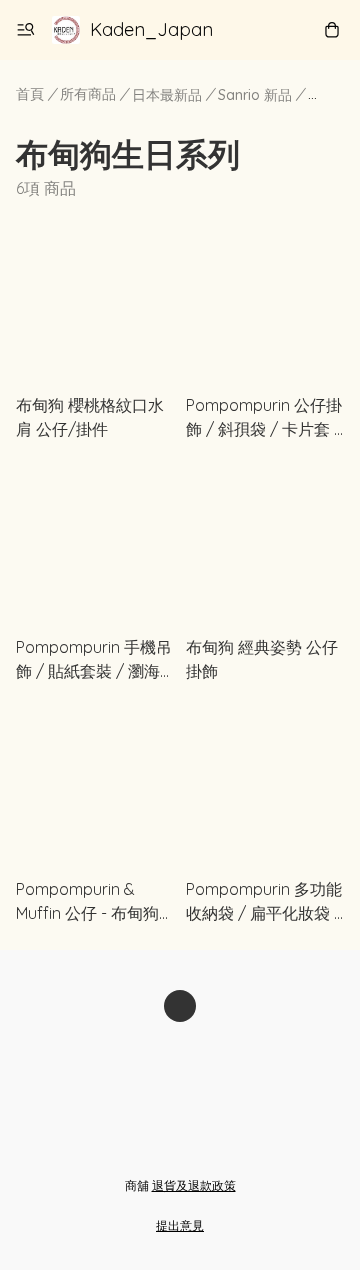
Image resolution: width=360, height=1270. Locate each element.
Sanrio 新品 (255, 95)
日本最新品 (167, 95)
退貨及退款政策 (194, 1185)
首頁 (30, 94)
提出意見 (180, 1225)
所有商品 (88, 94)
